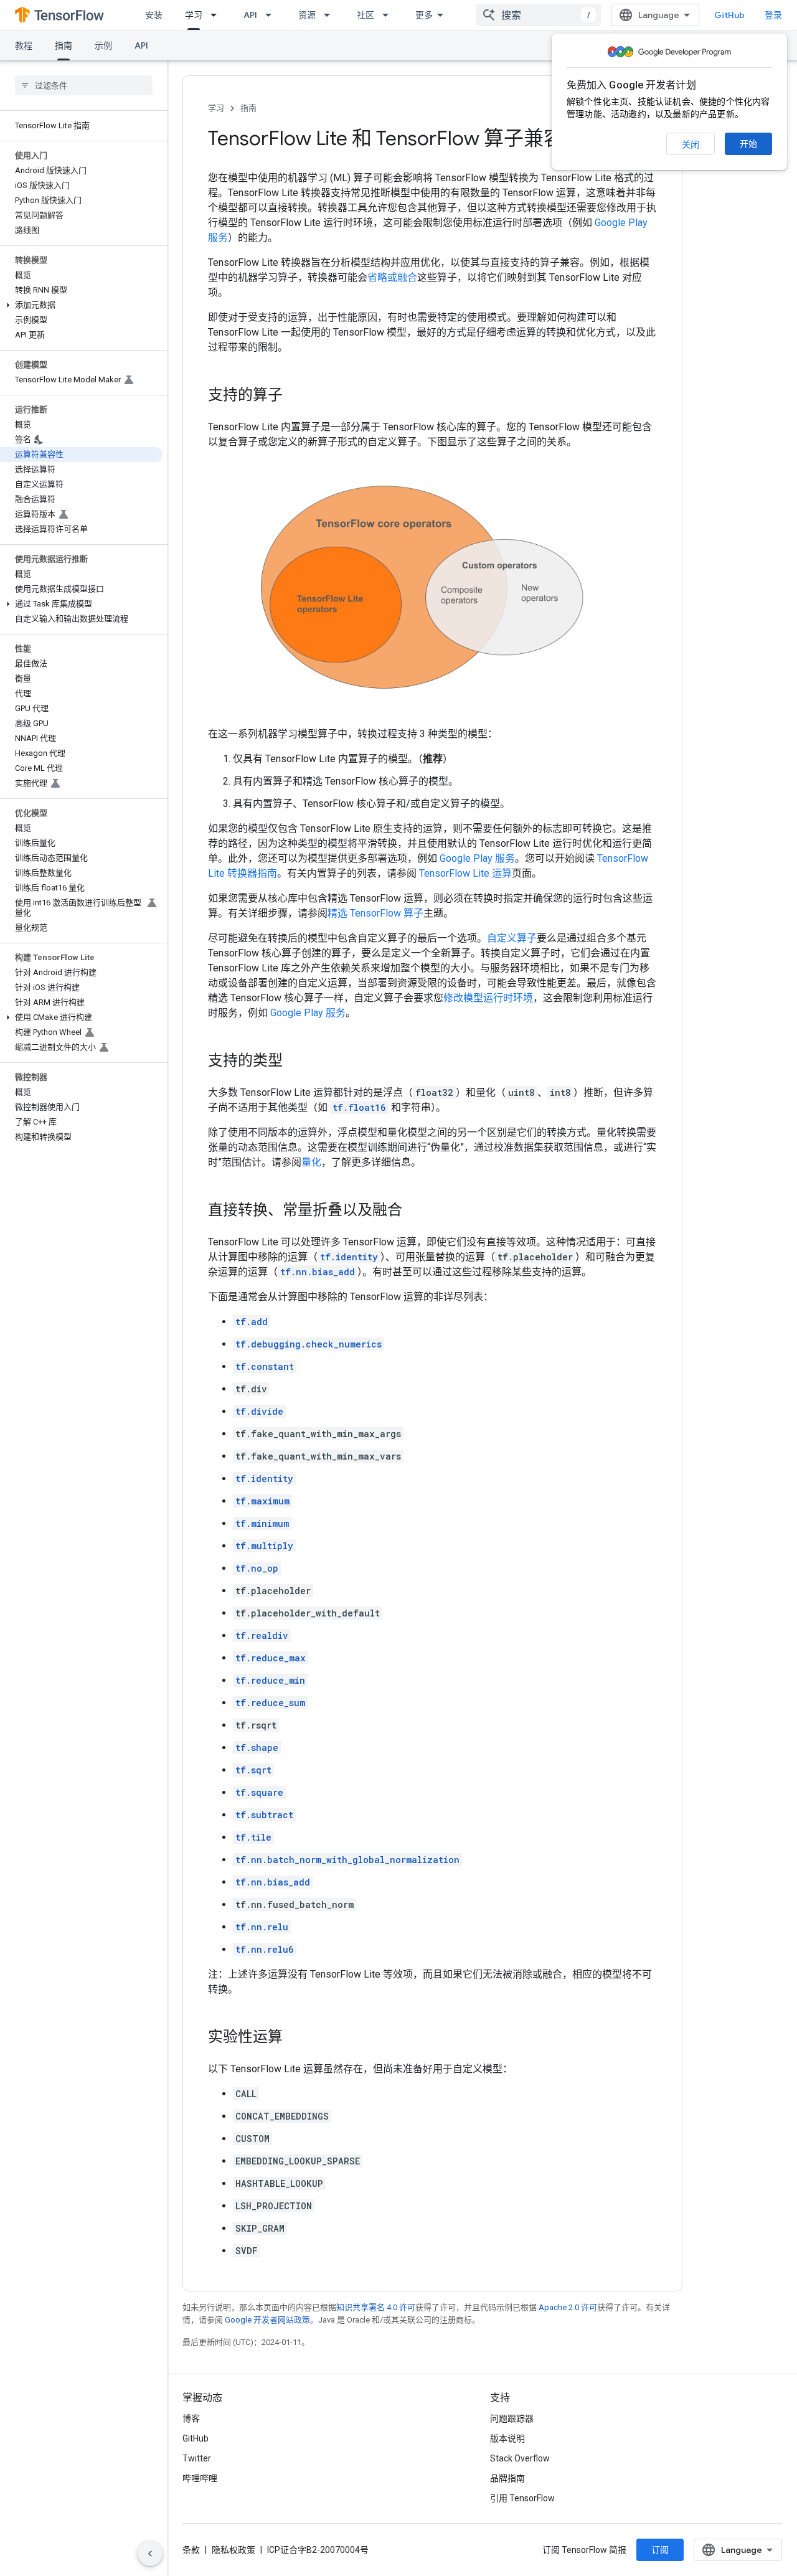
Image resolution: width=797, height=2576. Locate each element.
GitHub (729, 15)
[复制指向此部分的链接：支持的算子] (295, 396)
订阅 (660, 2550)
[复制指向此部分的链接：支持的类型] (295, 1061)
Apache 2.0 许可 (568, 2307)
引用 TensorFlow (522, 2498)
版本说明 (507, 2438)
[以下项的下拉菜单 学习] (217, 15)
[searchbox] (84, 85)
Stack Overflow (520, 2458)
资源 (307, 15)
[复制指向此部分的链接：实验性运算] (295, 2037)
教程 (24, 45)
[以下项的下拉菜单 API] (272, 15)
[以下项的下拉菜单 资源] (331, 15)
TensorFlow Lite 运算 (465, 873)
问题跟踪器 (512, 2418)
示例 (103, 45)
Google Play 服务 (477, 858)
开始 (748, 144)
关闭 (691, 144)
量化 (311, 1162)
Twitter (197, 2458)
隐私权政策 (233, 2550)
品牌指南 (507, 2478)
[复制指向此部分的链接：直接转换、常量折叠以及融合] (415, 1210)
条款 (191, 2550)
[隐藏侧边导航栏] (150, 2554)
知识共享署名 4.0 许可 (376, 2307)
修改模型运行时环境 (488, 998)
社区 (365, 15)
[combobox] (539, 15)
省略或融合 (392, 277)
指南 (64, 45)
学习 (194, 15)
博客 (191, 2418)
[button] (81, 305)
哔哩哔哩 (200, 2478)
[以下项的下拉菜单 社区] (389, 15)
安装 (154, 15)
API (250, 15)
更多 (424, 15)
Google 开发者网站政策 (267, 2320)
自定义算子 (512, 938)
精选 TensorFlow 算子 (375, 913)
